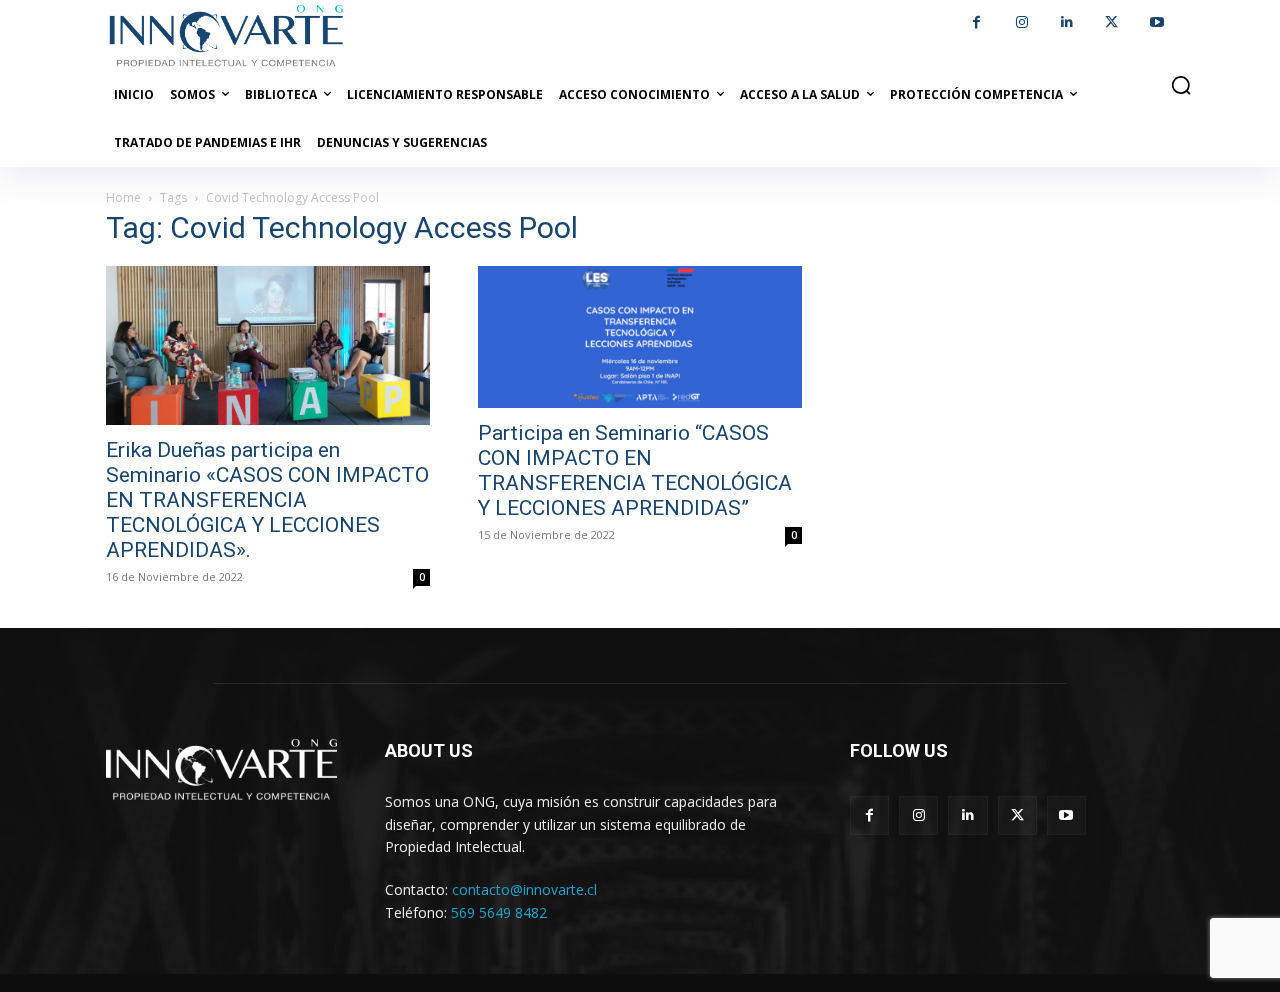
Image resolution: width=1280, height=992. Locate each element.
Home (123, 197)
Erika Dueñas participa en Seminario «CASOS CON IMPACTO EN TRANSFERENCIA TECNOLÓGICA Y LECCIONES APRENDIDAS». (267, 500)
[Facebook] (976, 22)
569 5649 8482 (499, 912)
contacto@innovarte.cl (524, 889)
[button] (1181, 85)
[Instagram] (1021, 22)
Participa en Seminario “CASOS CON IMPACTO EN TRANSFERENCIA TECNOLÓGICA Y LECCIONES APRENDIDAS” (635, 470)
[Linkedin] (1066, 22)
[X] (1111, 22)
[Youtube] (1156, 22)
